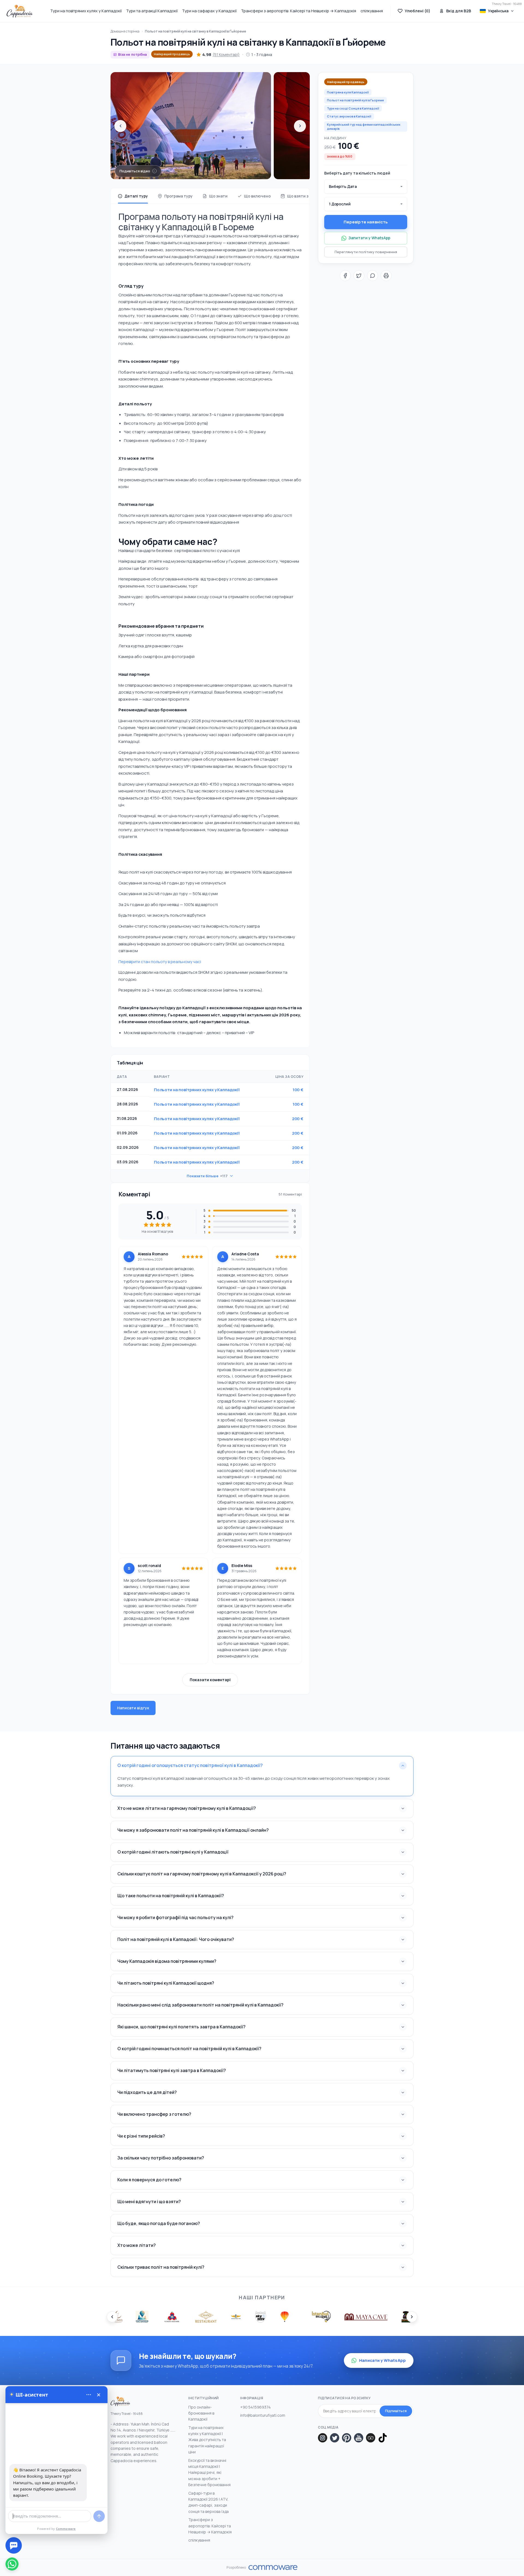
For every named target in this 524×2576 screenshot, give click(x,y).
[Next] (300, 126)
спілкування (372, 11)
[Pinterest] (347, 2438)
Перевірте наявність (366, 222)
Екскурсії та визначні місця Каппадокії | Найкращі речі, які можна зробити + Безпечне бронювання (209, 2473)
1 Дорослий (340, 204)
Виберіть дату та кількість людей (357, 173)
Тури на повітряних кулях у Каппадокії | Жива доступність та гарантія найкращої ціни (207, 2440)
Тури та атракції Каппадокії (152, 11)
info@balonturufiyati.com (263, 2415)
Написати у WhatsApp (382, 2360)
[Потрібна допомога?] (14, 2545)
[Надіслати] (99, 2516)
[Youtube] (359, 2438)
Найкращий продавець (172, 54)
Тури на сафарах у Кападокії (209, 11)
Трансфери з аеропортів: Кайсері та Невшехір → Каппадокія (299, 11)
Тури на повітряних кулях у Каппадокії (86, 11)
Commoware (66, 2529)
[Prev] (120, 126)
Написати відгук (133, 1708)
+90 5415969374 (255, 2407)
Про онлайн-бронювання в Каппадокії (201, 2413)
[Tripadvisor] (371, 2438)
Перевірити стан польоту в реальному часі (160, 962)
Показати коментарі (210, 1680)
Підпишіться (396, 2411)
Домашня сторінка (125, 31)
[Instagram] (323, 2438)
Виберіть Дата (343, 186)
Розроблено (236, 2568)
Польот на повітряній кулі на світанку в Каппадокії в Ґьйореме (196, 31)
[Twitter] (335, 2438)
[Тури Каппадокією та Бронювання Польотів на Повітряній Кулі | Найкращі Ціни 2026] (20, 11)
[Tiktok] (383, 2438)
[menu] (89, 2395)
